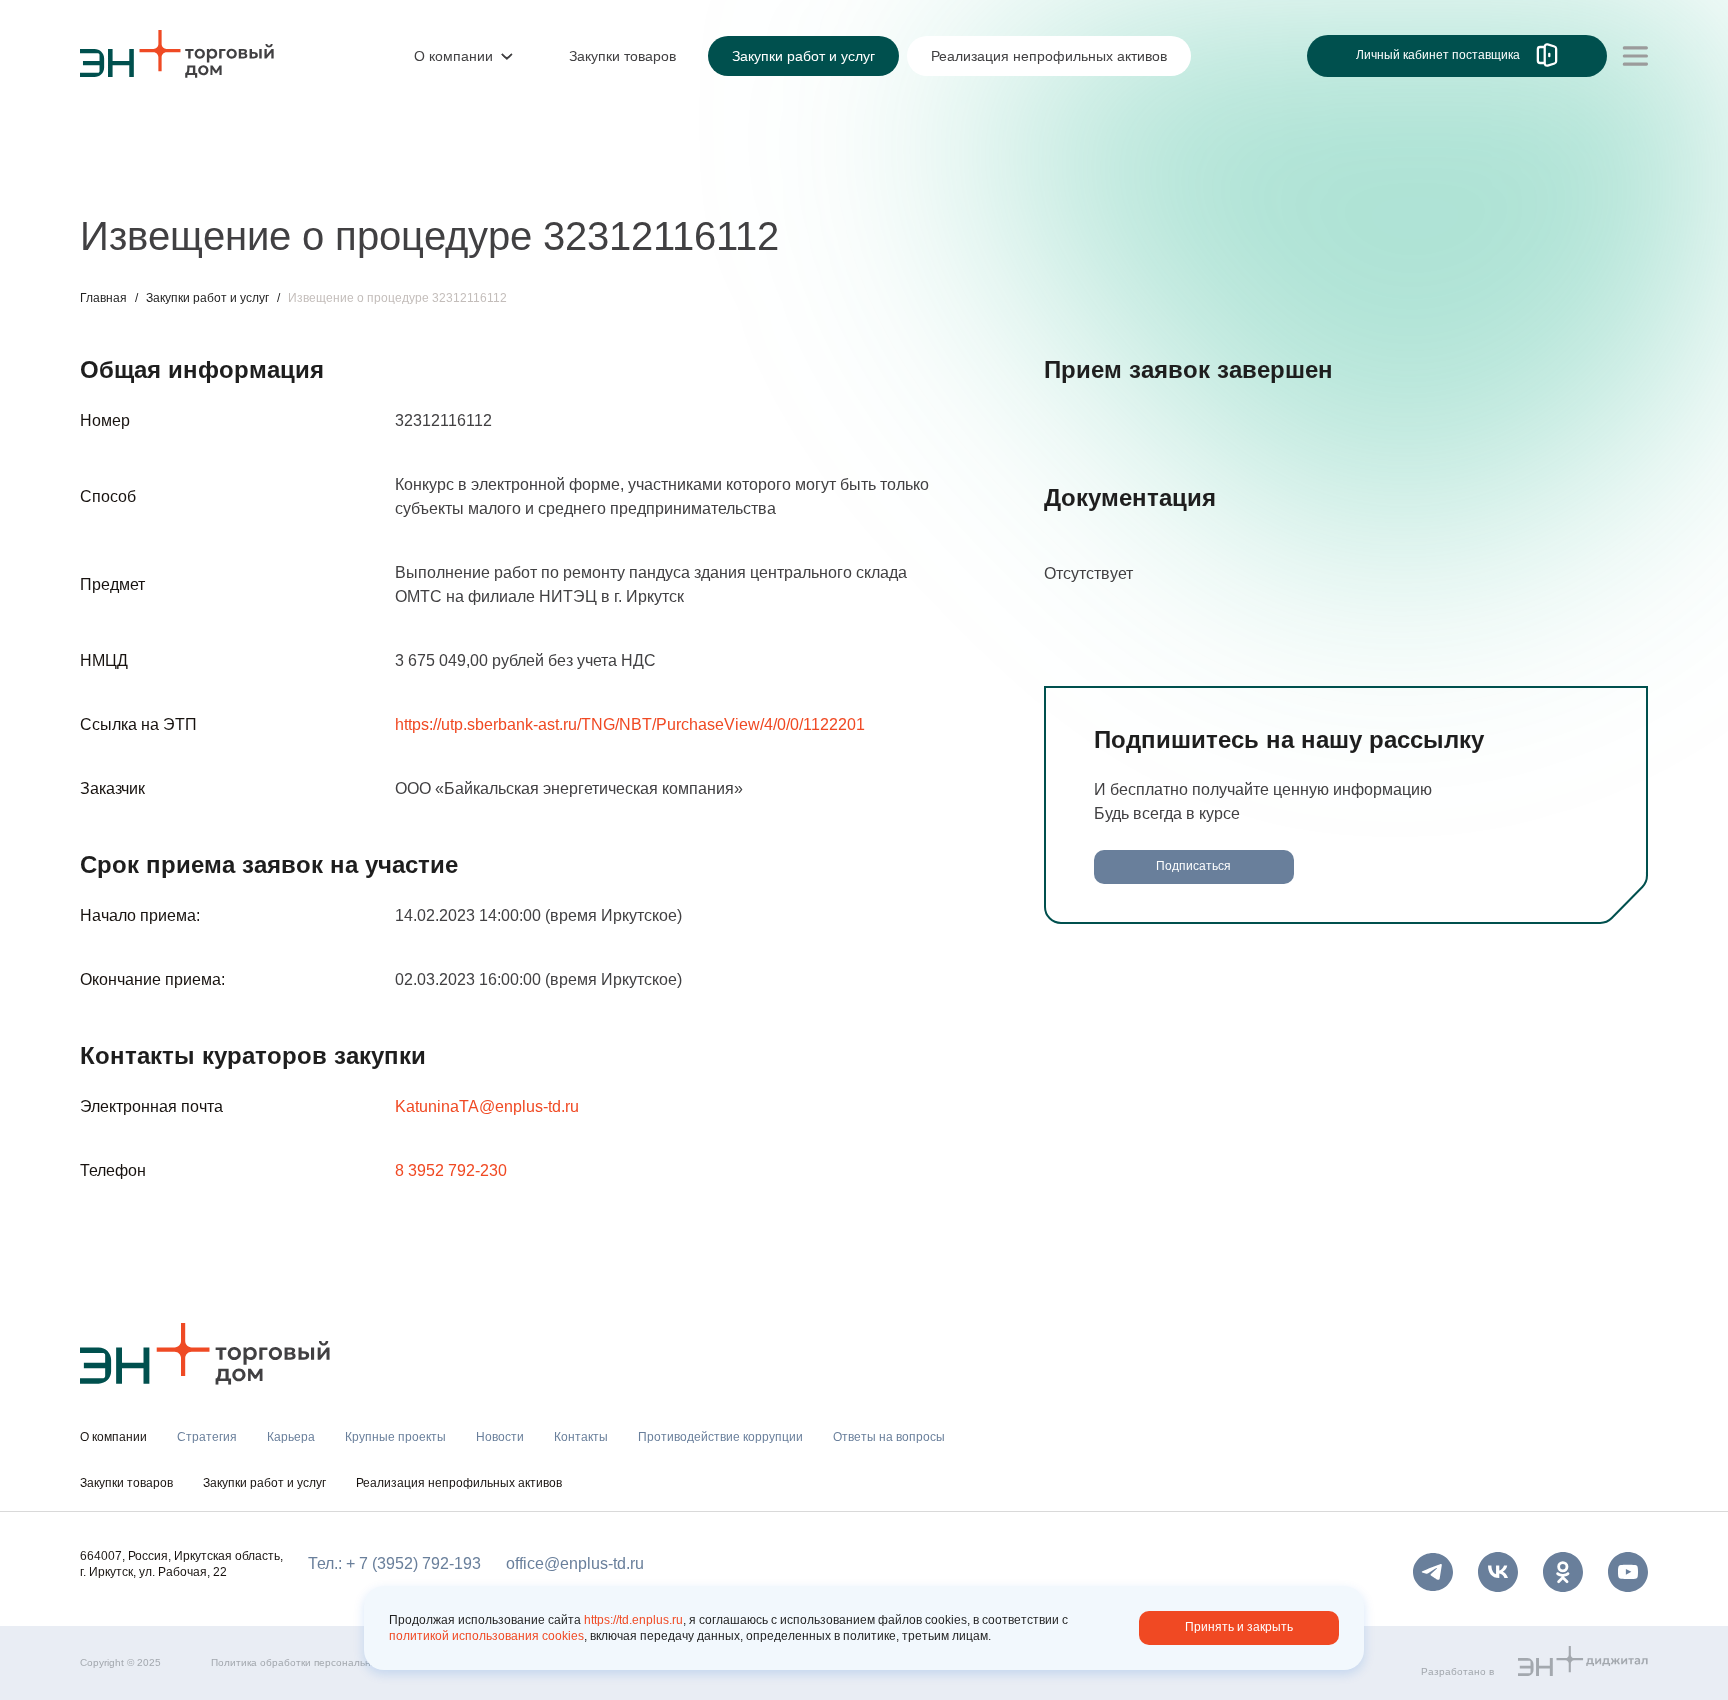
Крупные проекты (334, 177)
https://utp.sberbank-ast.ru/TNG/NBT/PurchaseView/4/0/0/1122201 (630, 724)
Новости (456, 177)
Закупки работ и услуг (207, 298)
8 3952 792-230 (451, 1170)
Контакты (547, 177)
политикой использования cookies (486, 1636)
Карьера (213, 177)
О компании (124, 136)
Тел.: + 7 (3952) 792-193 (394, 1563)
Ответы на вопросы (889, 1437)
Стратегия (118, 177)
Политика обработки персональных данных (316, 1662)
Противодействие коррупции (714, 177)
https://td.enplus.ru (633, 1620)
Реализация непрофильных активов (459, 1483)
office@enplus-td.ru (575, 1563)
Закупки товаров (126, 1483)
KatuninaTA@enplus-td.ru (487, 1106)
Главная (103, 298)
